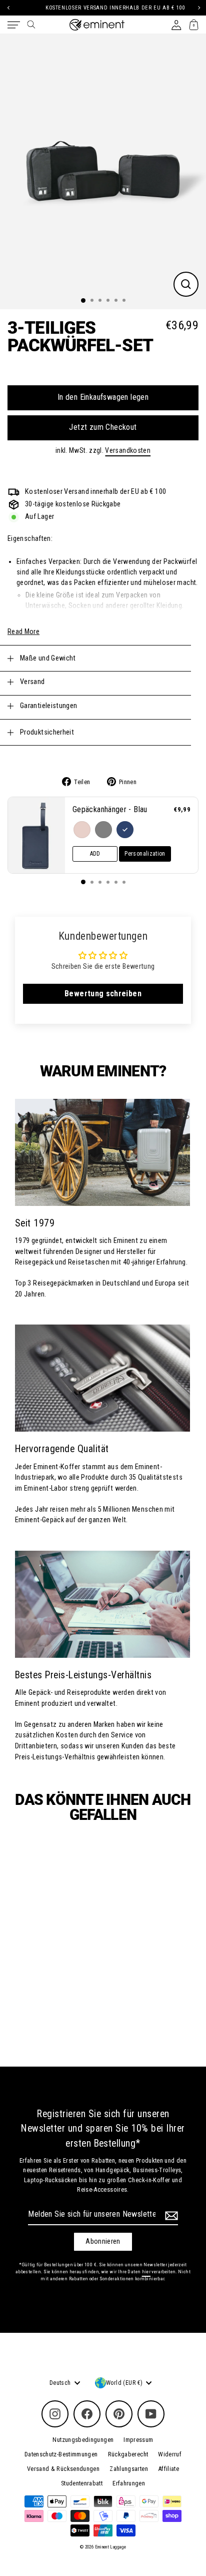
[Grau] (103, 830)
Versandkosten (128, 450)
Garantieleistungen (49, 706)
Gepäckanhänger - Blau (110, 809)
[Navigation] (14, 25)
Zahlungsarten (129, 2469)
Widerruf (170, 2454)
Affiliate (168, 2469)
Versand (32, 682)
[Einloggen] (176, 25)
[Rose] (82, 830)
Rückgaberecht (128, 2454)
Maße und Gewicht (48, 658)
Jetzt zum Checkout (103, 427)
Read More (23, 631)
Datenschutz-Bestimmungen (61, 2454)
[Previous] (8, 8)
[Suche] (31, 25)
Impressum (138, 2440)
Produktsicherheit (47, 732)
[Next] (198, 8)
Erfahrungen (129, 2483)
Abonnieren (103, 2241)
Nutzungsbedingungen (83, 2440)
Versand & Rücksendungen (63, 2469)
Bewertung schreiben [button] (103, 994)
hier (146, 2272)
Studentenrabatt (82, 2483)
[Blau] (125, 830)
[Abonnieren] (170, 2216)
